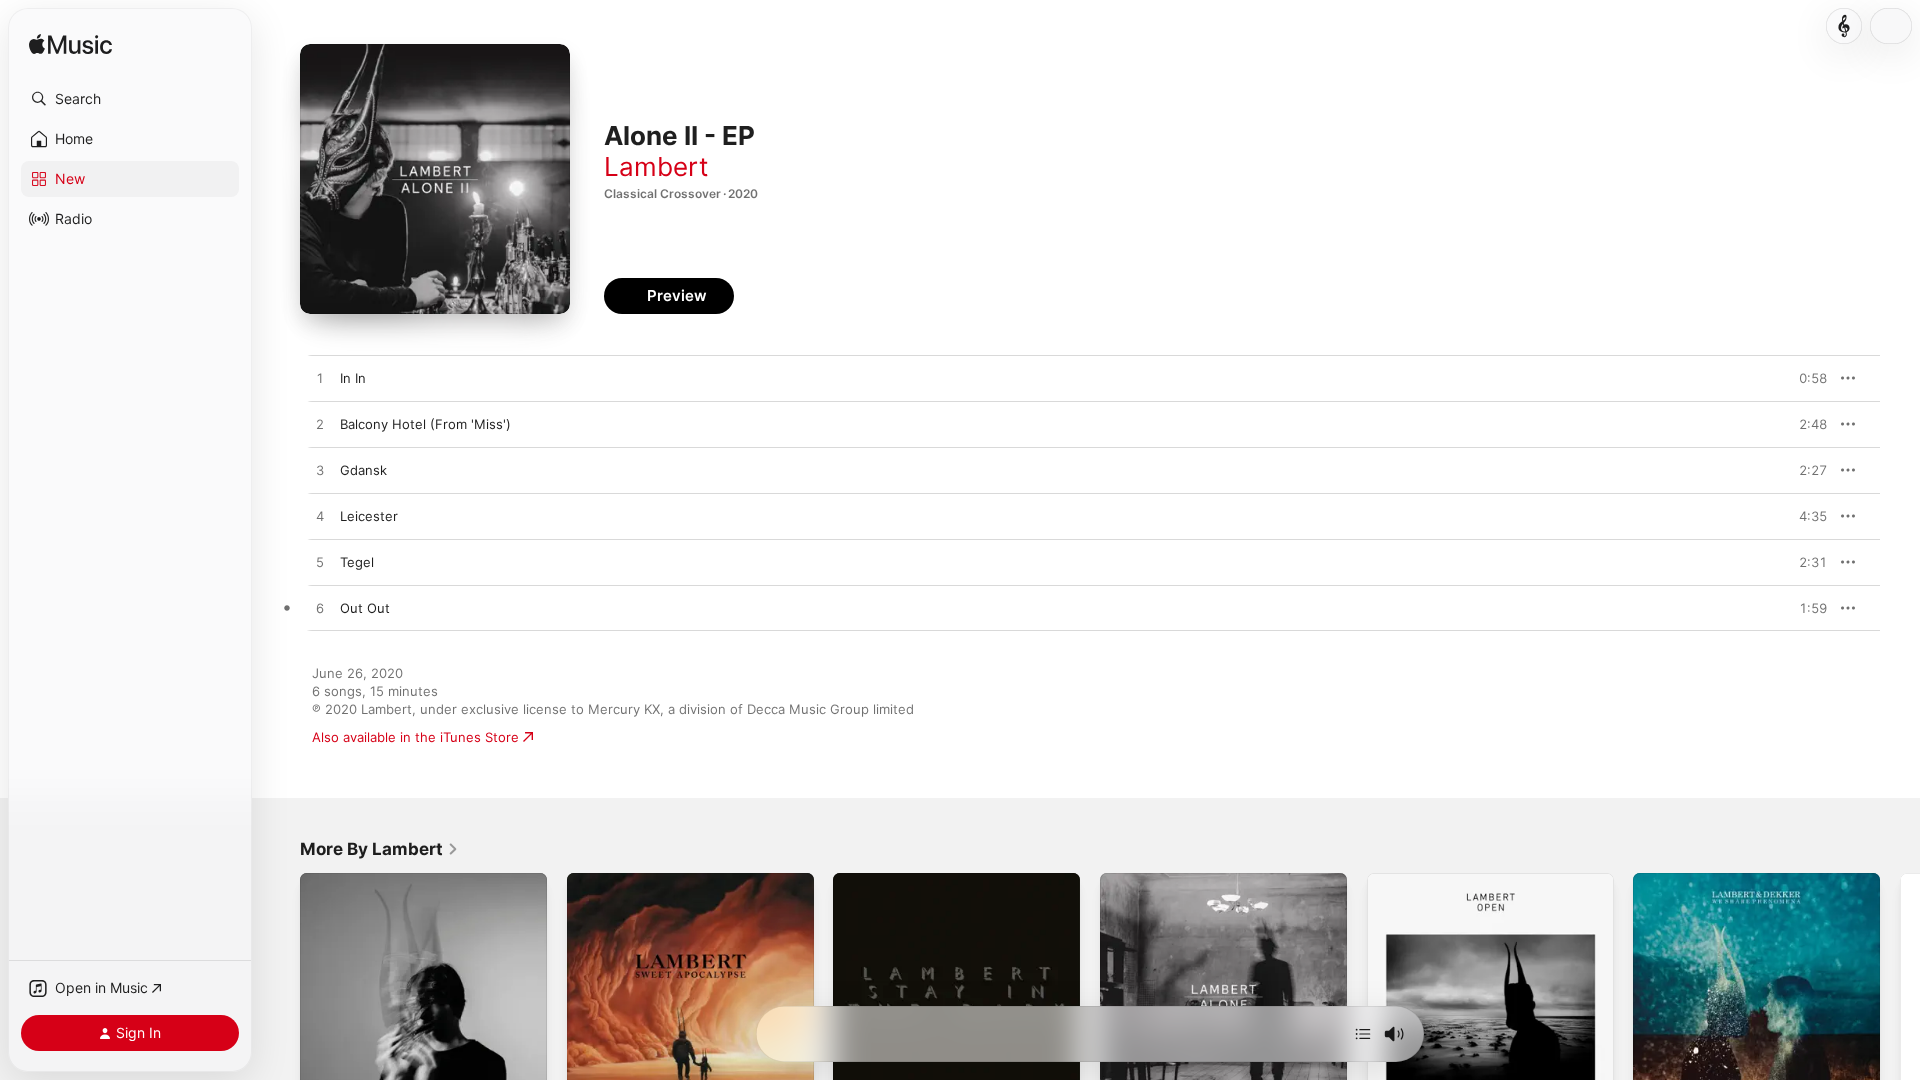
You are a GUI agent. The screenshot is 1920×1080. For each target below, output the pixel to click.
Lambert (656, 166)
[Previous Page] (280, 996)
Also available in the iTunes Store (415, 737)
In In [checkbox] (353, 378)
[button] (130, 99)
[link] (379, 849)
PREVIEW (1805, 378)
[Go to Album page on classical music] (1844, 26)
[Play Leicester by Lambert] (320, 517)
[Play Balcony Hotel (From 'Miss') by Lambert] (320, 425)
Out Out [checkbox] (365, 608)
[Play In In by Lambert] (320, 379)
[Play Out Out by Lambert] (320, 609)
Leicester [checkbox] (369, 516)
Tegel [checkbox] (357, 562)
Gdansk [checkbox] (363, 470)
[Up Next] (1363, 1034)
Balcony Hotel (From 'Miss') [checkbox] (425, 424)
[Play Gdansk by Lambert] (320, 471)
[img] (70, 45)
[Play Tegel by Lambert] (320, 563)
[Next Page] (1900, 996)
